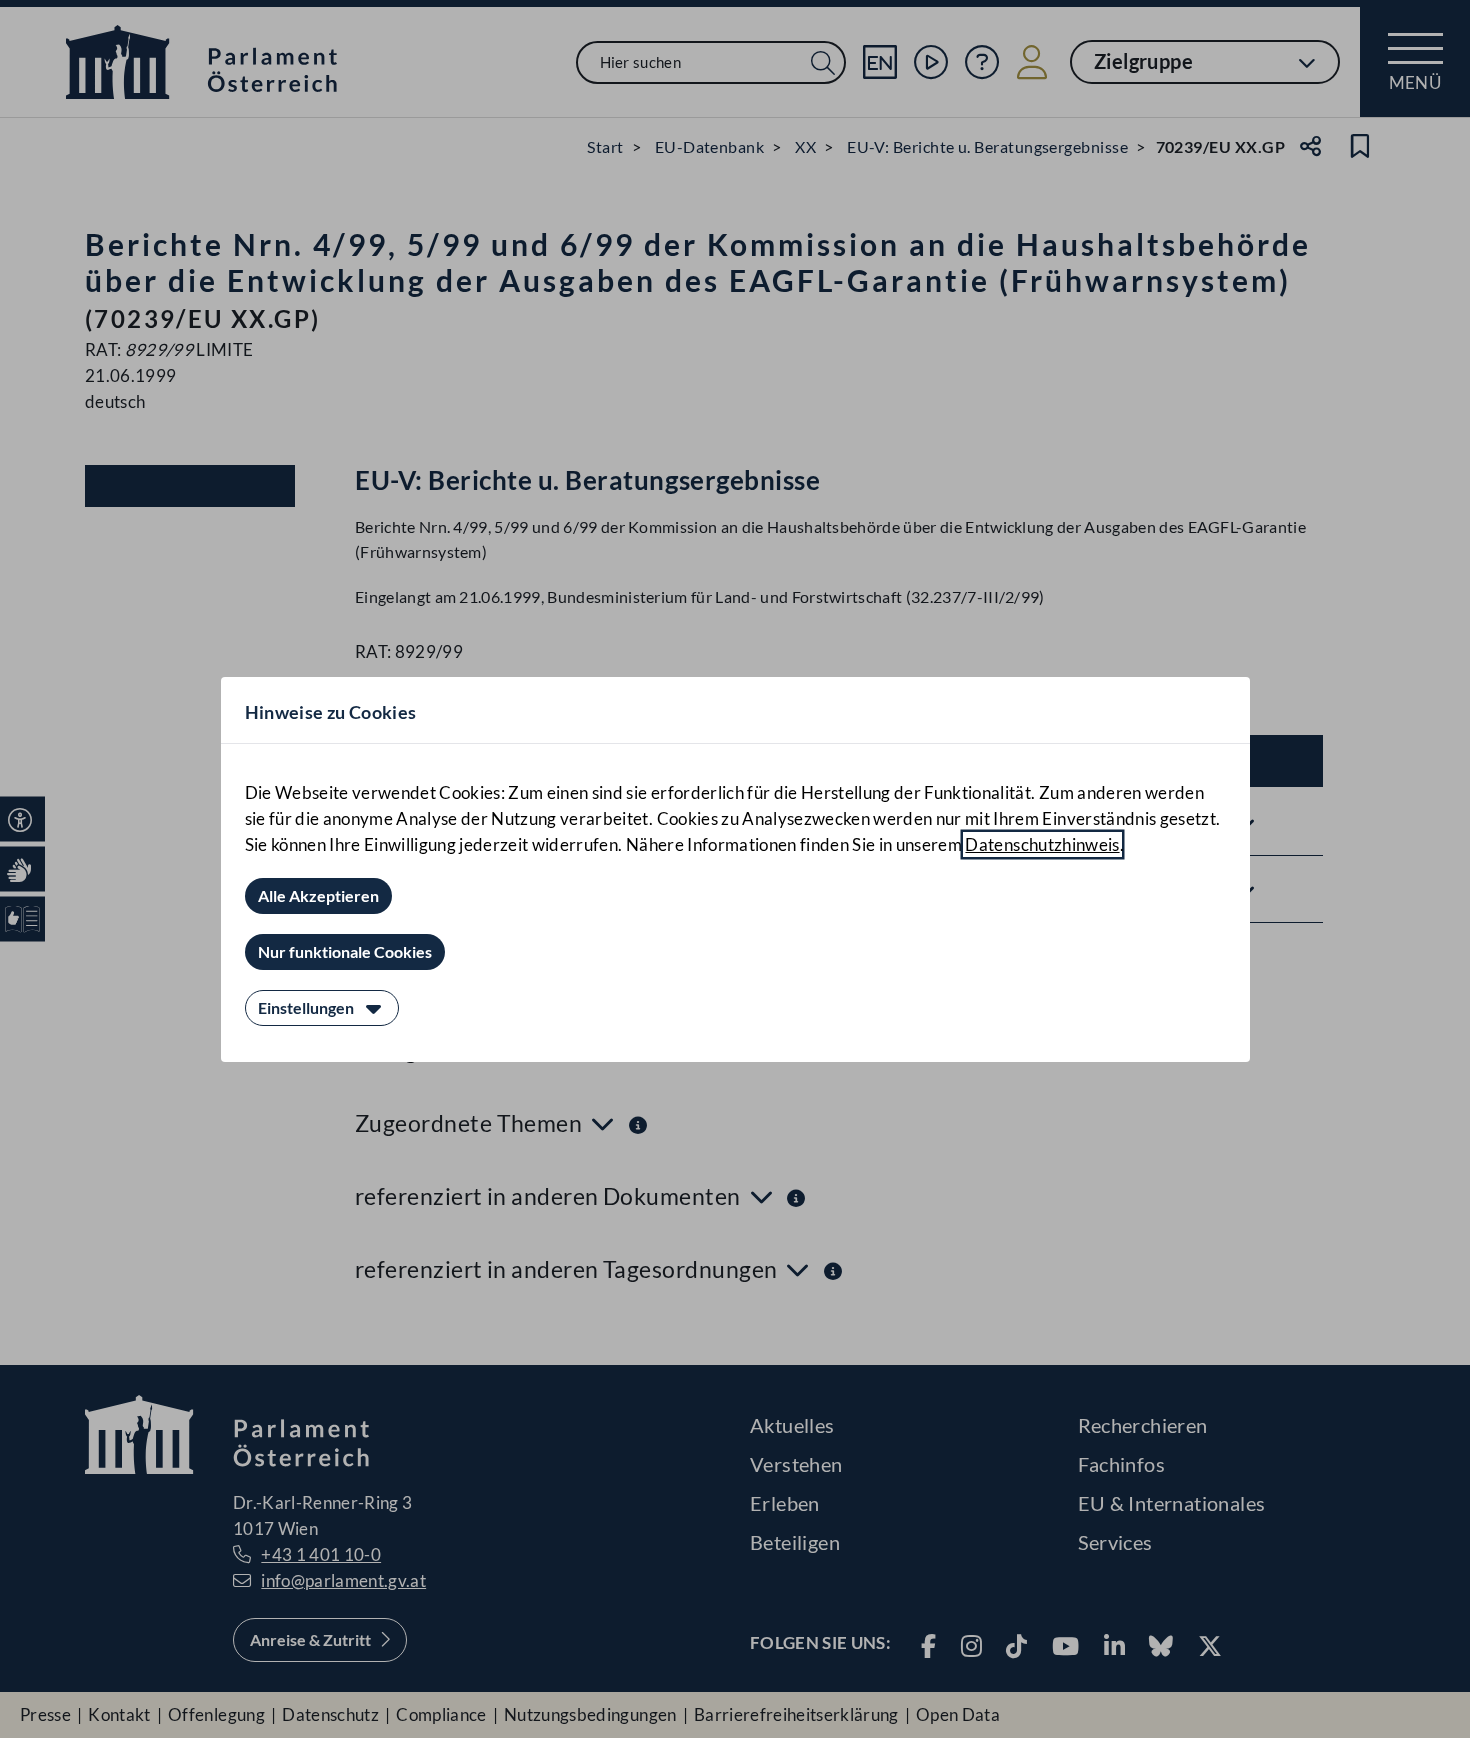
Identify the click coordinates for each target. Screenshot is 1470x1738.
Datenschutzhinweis (1042, 844)
